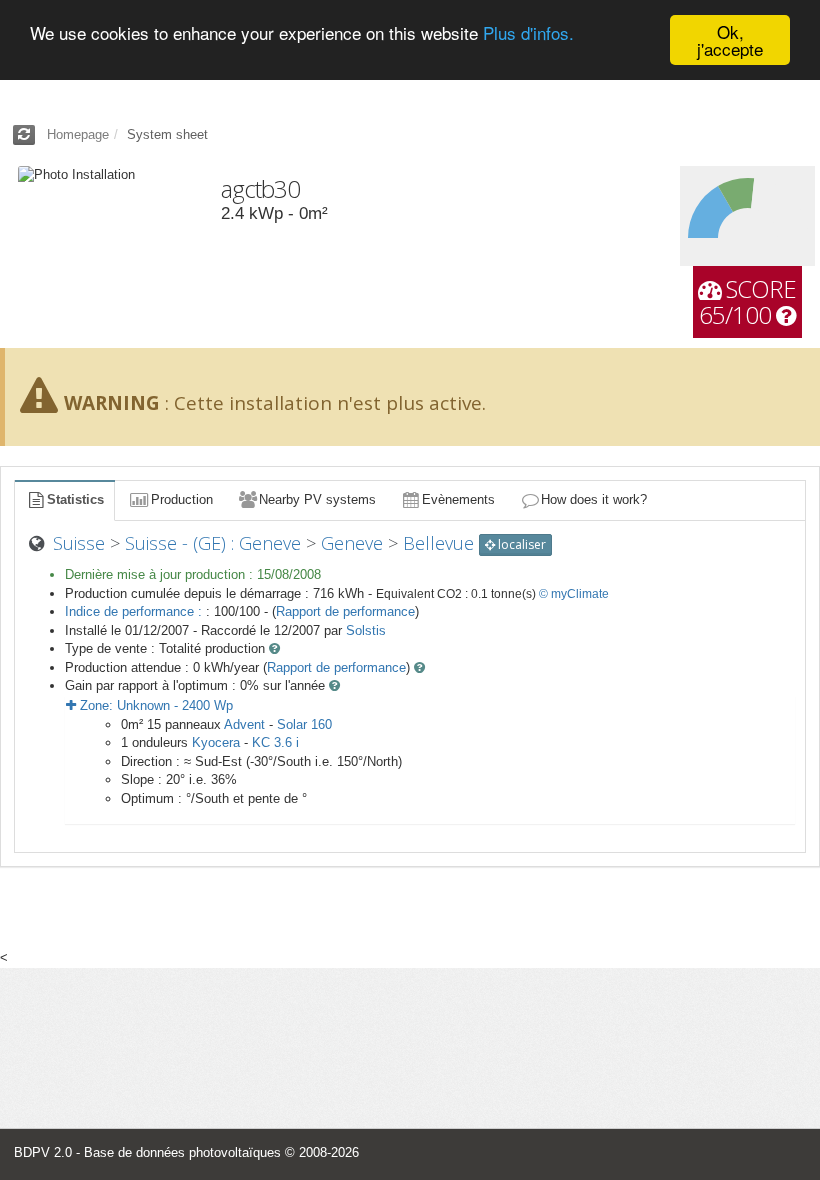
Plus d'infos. (528, 32)
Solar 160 (304, 724)
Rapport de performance (345, 611)
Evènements (458, 499)
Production (182, 499)
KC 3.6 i (275, 742)
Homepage (78, 134)
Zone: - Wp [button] (154, 705)
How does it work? (594, 499)
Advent (244, 724)
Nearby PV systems (317, 499)
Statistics (75, 499)
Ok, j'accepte (730, 40)
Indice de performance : (135, 611)
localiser (520, 544)
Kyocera (216, 742)
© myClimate (574, 594)
